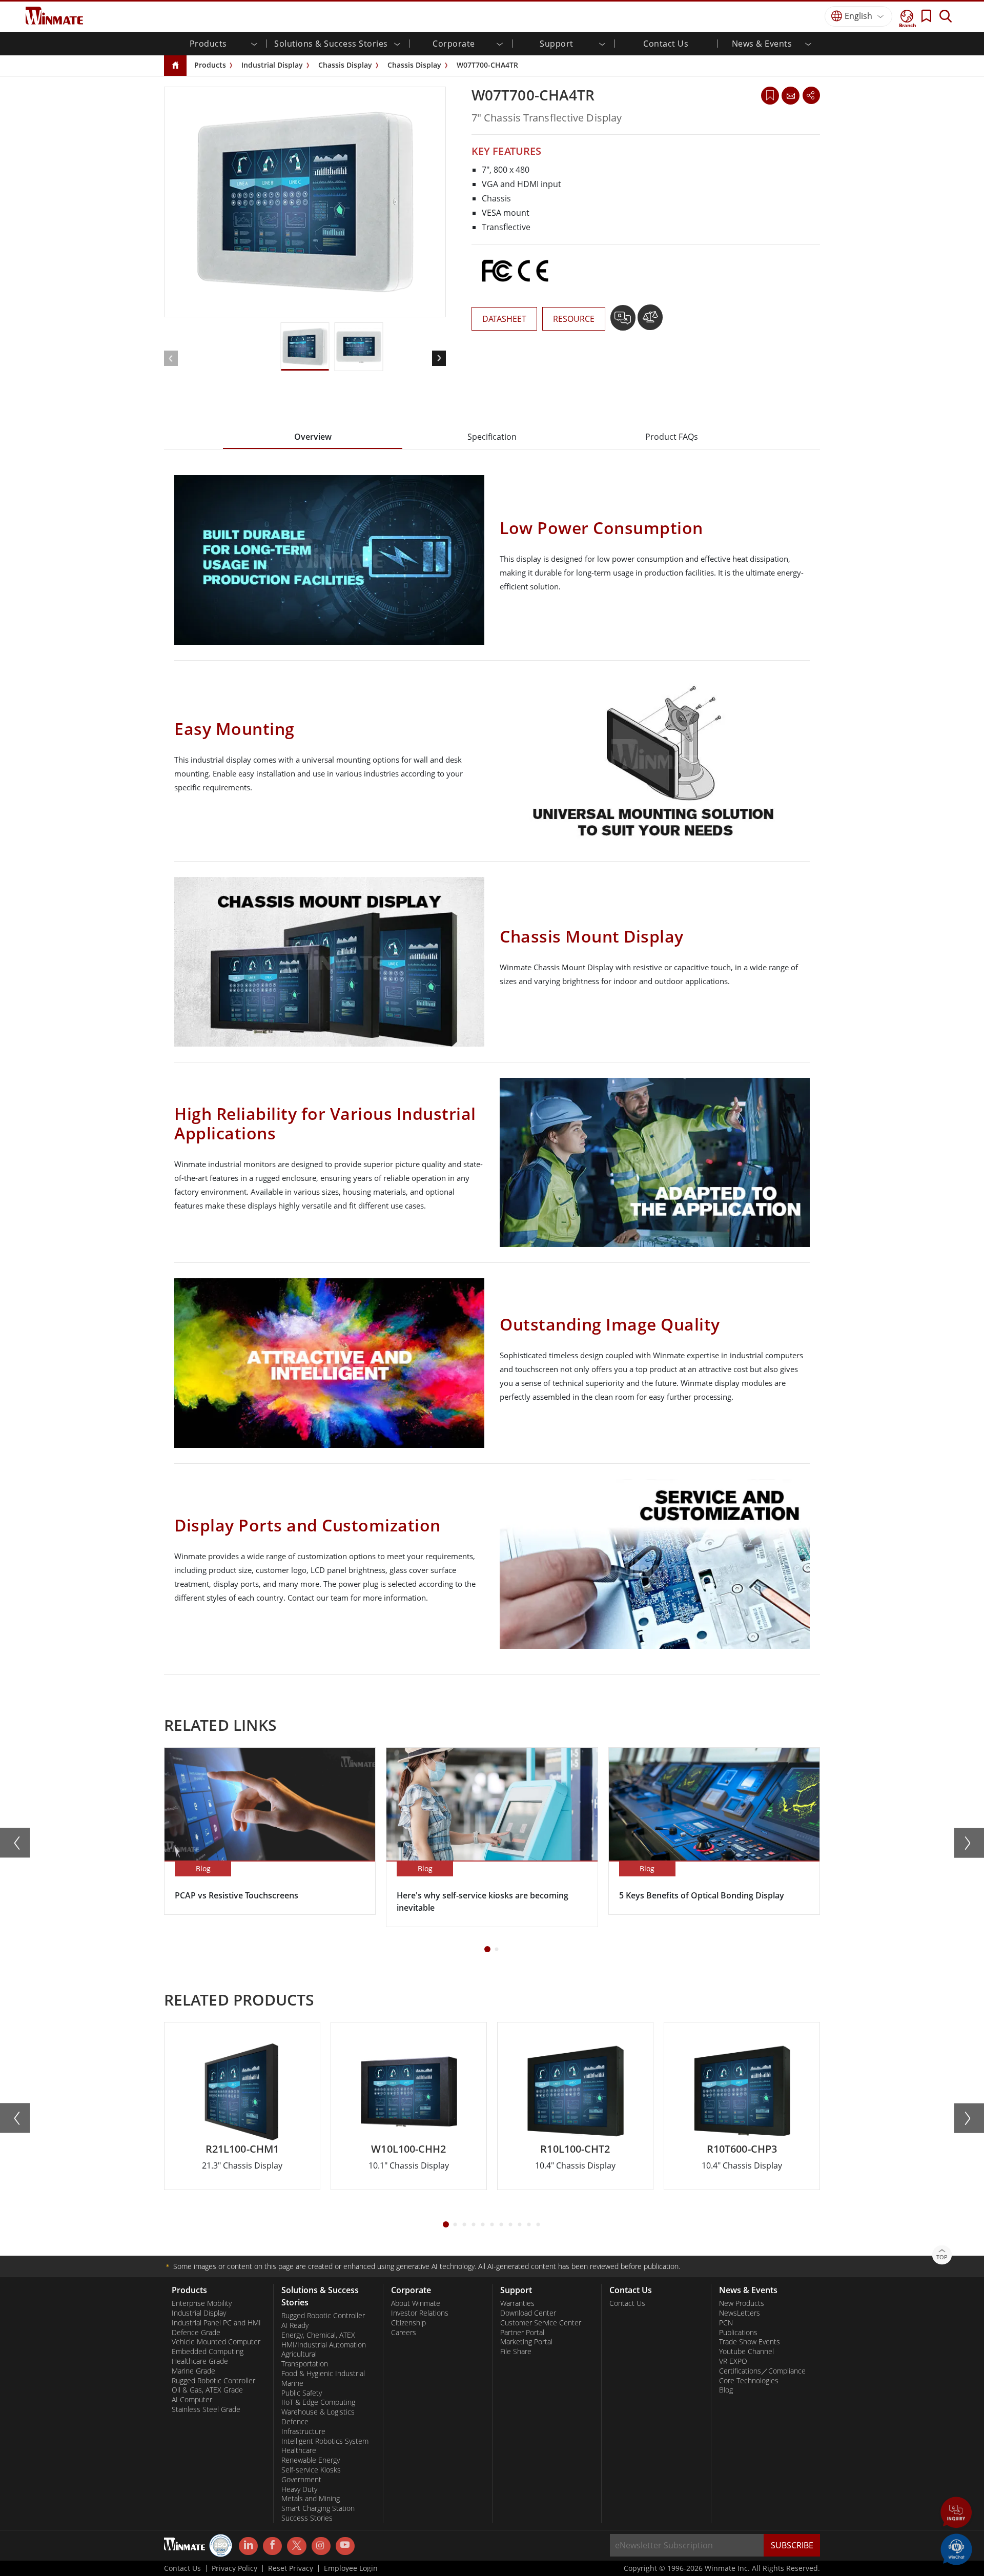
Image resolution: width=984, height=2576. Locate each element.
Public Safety (302, 2393)
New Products (742, 2303)
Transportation (305, 2364)
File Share (516, 2352)
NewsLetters (740, 2313)
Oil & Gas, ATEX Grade (207, 2390)
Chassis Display (345, 65)
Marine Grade (193, 2371)
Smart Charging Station (318, 2508)
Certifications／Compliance (762, 2371)
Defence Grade (196, 2333)
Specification (492, 437)
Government (301, 2480)
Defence (295, 2422)
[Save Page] (770, 95)
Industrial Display (272, 65)
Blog (726, 2390)
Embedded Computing (208, 2352)
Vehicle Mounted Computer (216, 2342)
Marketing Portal (526, 2342)
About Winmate (416, 2303)
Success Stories (307, 2518)
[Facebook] (272, 2546)
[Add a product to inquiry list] (624, 321)
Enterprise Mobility (202, 2303)
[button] (956, 2513)
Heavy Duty (299, 2489)
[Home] (175, 66)
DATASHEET (504, 319)
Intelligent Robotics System (325, 2441)
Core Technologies (749, 2381)
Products (210, 65)
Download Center (528, 2313)
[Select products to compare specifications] (650, 321)
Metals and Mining (311, 2499)
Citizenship (408, 2323)
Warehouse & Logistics (318, 2412)
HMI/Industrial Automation (324, 2345)
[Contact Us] (790, 95)
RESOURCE (574, 319)
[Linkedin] (248, 2546)
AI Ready (295, 2325)
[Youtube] (345, 2546)
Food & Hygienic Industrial (323, 2374)
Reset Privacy (291, 2568)
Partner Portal (522, 2333)
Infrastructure (303, 2431)
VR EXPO (733, 2361)
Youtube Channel (746, 2352)
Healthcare (299, 2450)
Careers (404, 2333)
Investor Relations (420, 2313)
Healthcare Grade (200, 2361)
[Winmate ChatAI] (956, 2548)
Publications (738, 2333)
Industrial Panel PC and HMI (216, 2323)
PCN (726, 2323)
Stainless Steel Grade (206, 2409)
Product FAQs (672, 437)
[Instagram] (321, 2546)
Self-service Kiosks (311, 2470)
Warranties (517, 2303)
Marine (292, 2383)
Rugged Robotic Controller (213, 2381)
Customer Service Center (541, 2323)
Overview (313, 437)
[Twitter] (296, 2545)
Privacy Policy (234, 2568)
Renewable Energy (311, 2460)
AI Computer (192, 2400)
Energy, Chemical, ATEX (318, 2335)
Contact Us (666, 44)
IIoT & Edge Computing (318, 2402)
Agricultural (299, 2354)
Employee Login (351, 2568)
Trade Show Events (750, 2342)
